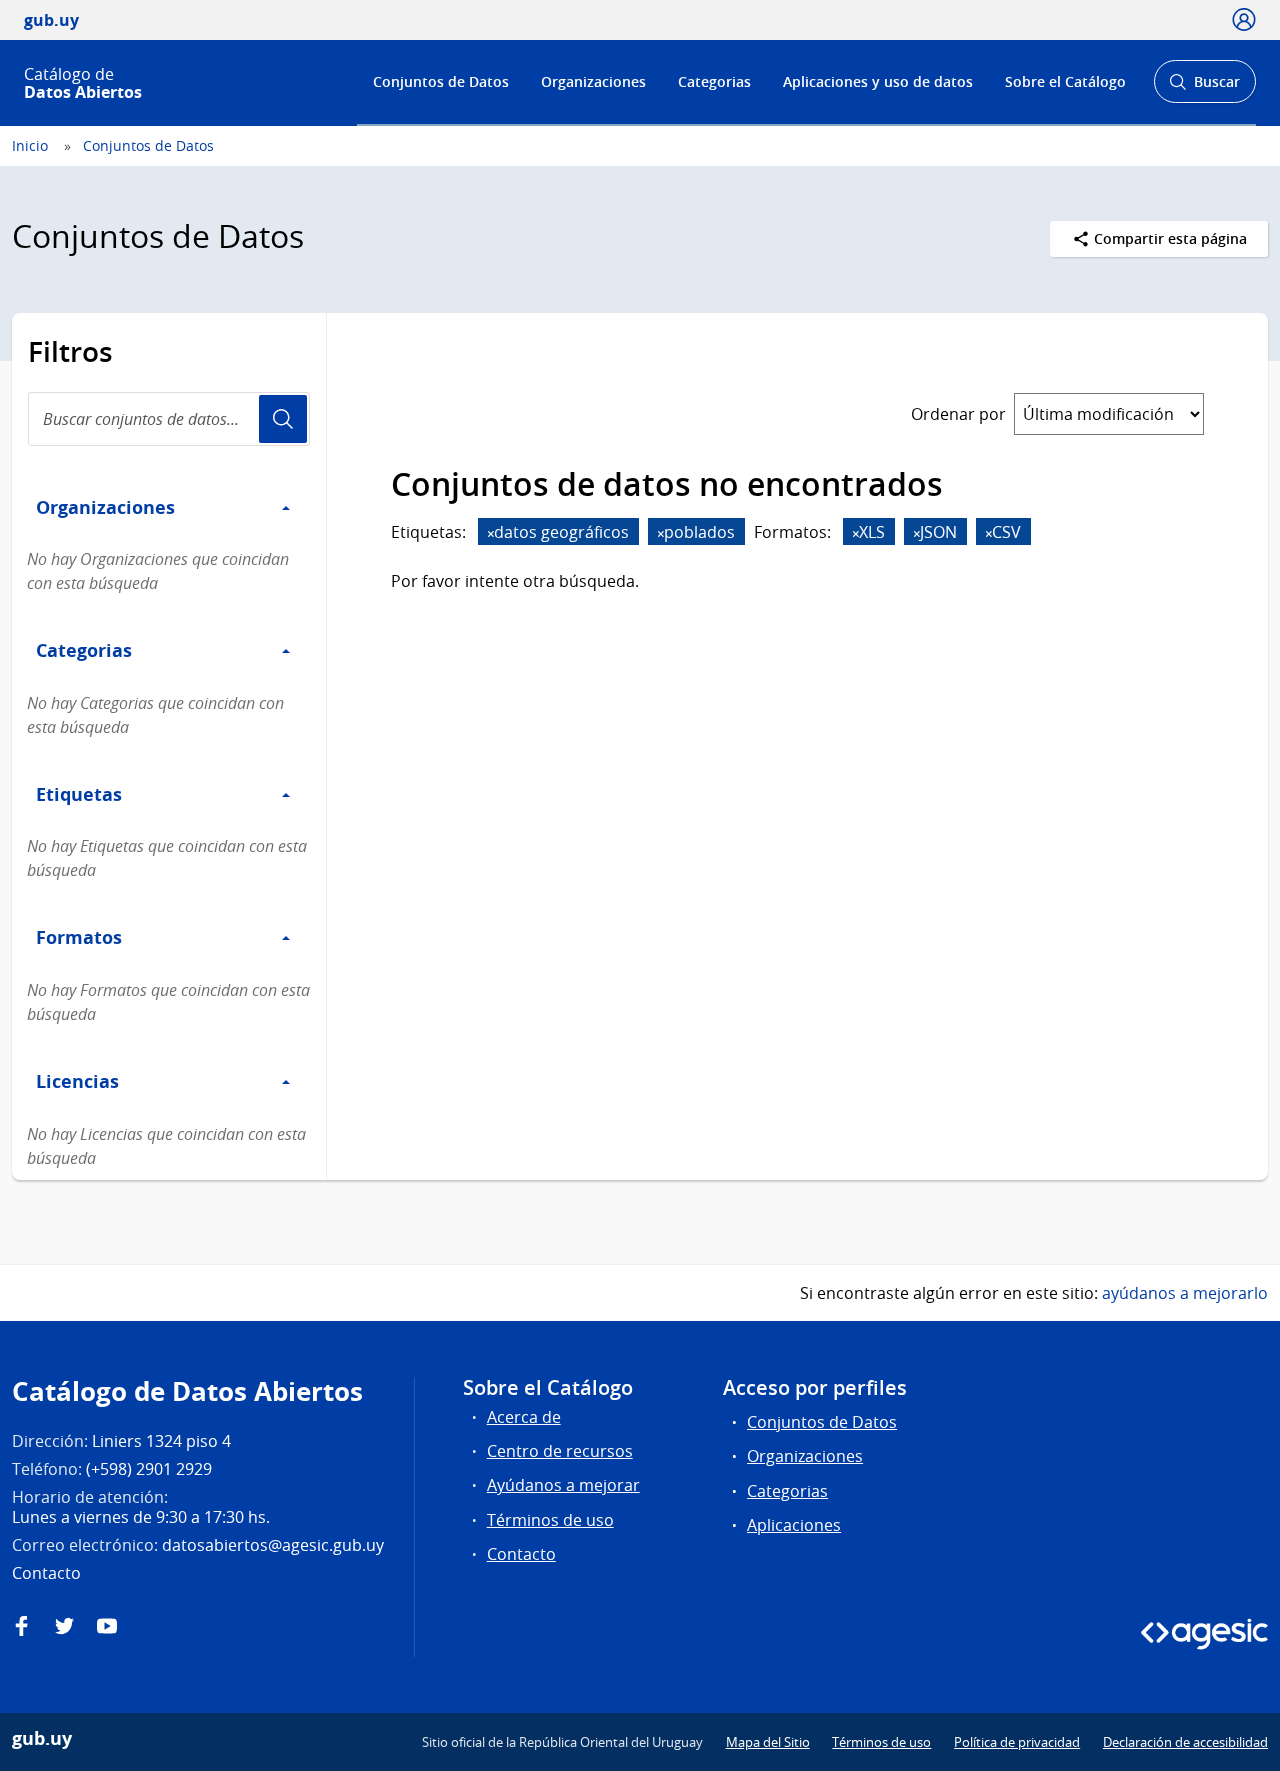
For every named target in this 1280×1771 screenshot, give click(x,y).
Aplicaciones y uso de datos (878, 81)
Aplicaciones (794, 1525)
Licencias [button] (77, 1081)
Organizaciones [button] (105, 507)
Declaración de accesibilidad (1185, 1742)
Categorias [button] (84, 650)
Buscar (1204, 87)
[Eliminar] (491, 533)
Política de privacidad (1017, 1742)
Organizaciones (593, 81)
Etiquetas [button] (79, 794)
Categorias (714, 81)
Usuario (283, 419)
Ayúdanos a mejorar (563, 1485)
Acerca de (524, 1417)
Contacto (521, 1554)
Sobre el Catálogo (1065, 81)
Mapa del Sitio (768, 1742)
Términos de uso (550, 1520)
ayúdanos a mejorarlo (1185, 1293)
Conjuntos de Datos (441, 81)
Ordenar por (958, 414)
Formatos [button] (79, 937)
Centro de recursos (560, 1451)
